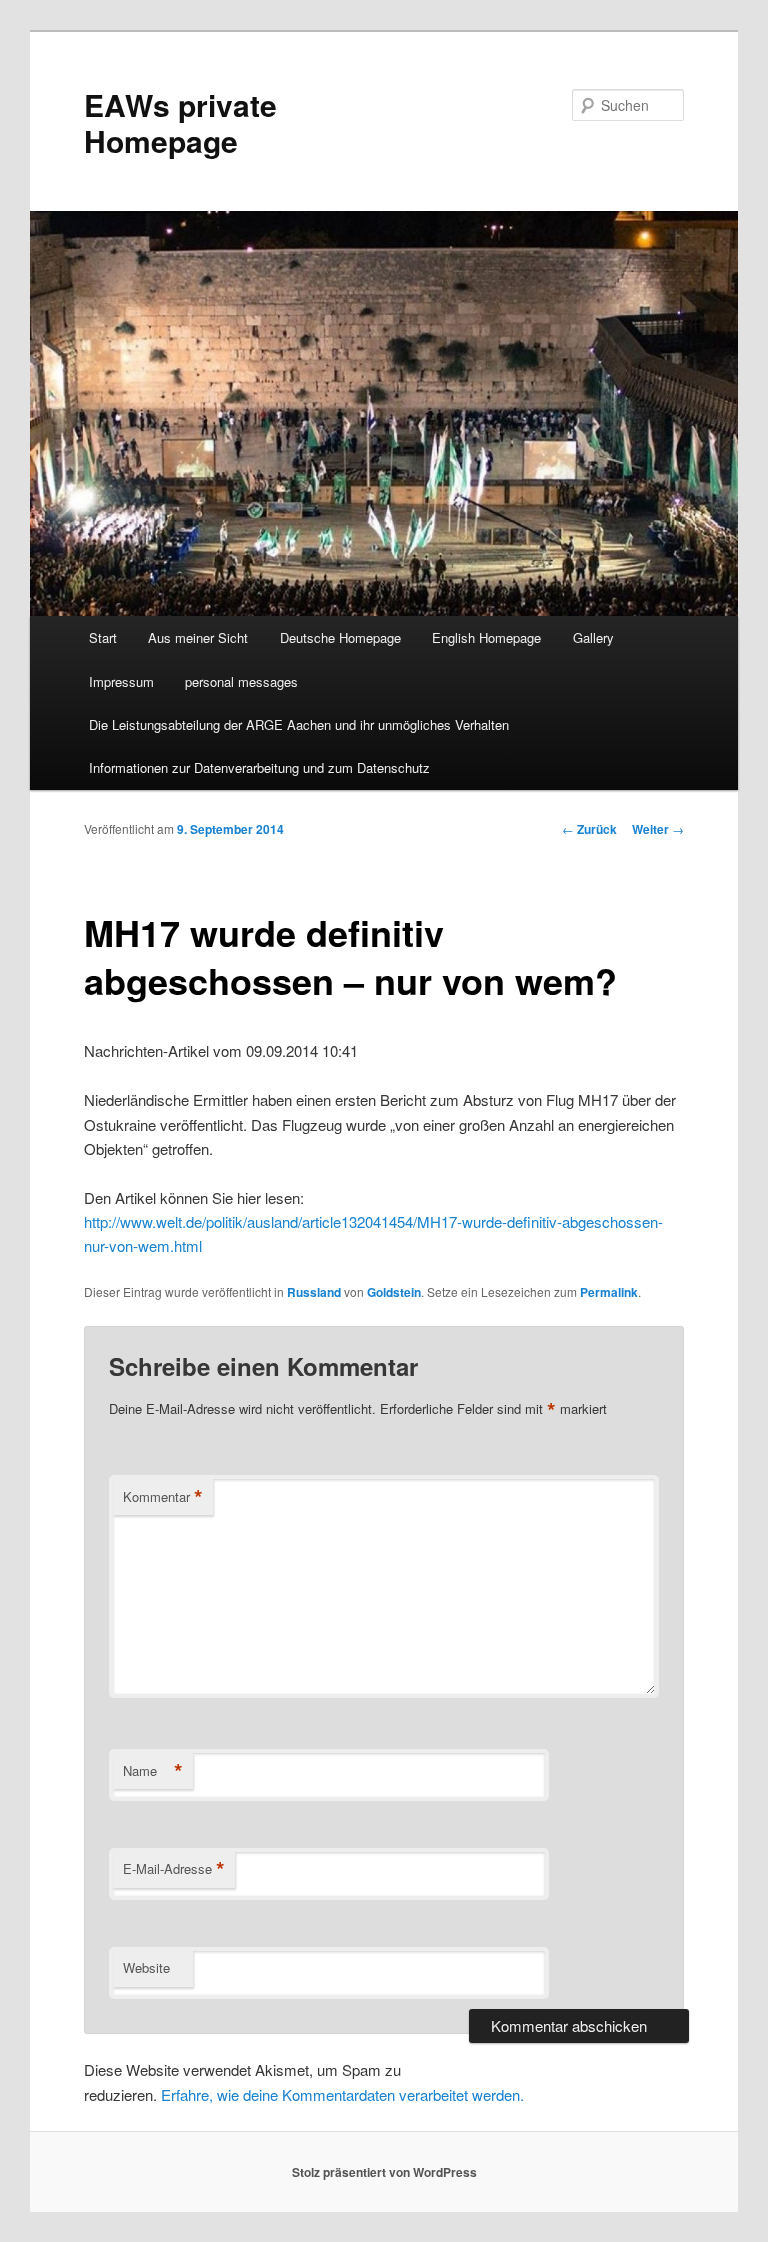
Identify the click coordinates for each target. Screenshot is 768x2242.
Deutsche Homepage (340, 637)
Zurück (589, 829)
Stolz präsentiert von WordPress (384, 2172)
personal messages (241, 681)
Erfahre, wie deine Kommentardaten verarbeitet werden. (342, 2094)
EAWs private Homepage (180, 122)
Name (153, 1771)
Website (146, 1967)
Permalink (609, 1292)
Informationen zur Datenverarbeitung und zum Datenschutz (259, 767)
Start (103, 637)
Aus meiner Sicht (198, 637)
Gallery (593, 637)
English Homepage (486, 637)
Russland (314, 1292)
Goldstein (394, 1292)
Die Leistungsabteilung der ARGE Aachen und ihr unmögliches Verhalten (299, 724)
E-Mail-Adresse (174, 1869)
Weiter (658, 829)
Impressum (121, 681)
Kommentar (163, 1497)
